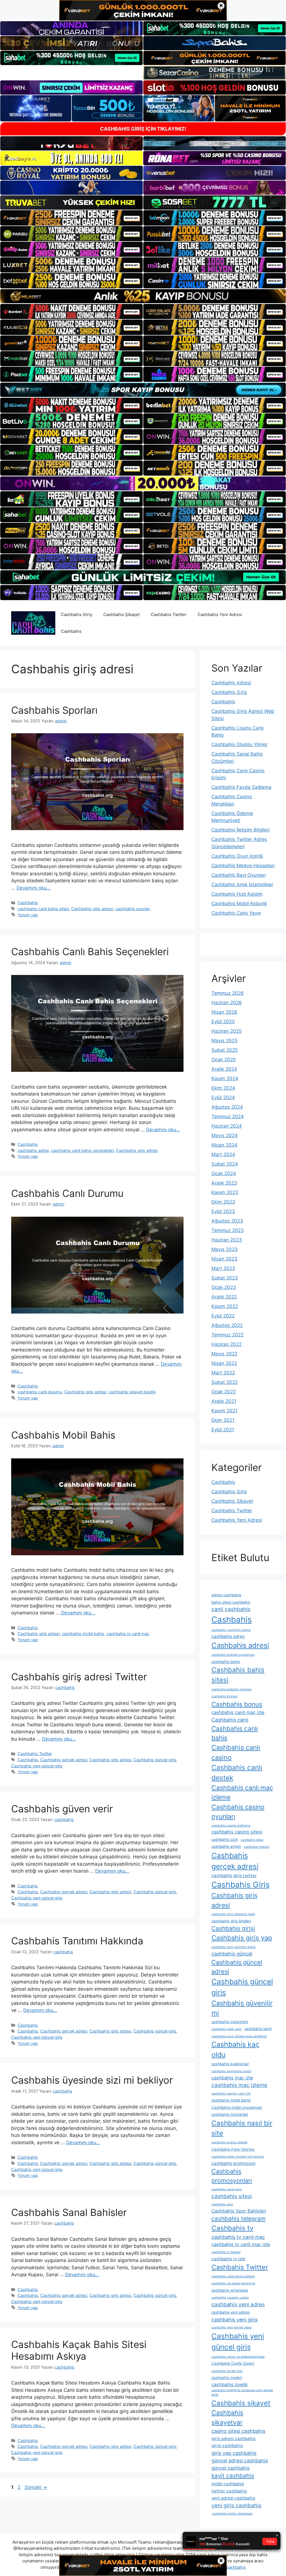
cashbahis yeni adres (238, 2305)
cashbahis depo (252, 1840)
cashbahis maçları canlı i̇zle (231, 2094)
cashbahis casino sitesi (237, 1832)
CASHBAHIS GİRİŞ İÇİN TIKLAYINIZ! (143, 129)
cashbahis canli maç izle (238, 1712)
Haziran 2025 (227, 1031)
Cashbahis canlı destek (237, 1773)
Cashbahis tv (232, 2228)
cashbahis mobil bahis (83, 1634)
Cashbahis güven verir (62, 1809)
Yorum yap (28, 915)
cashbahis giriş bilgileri (231, 1921)
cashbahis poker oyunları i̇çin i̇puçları (238, 2157)
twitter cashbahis (229, 2491)
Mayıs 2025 (224, 1041)
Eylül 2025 (223, 1022)
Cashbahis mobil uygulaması (237, 2107)
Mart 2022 (223, 1373)
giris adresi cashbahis (233, 2439)
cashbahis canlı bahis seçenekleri (82, 1150)
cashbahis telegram (239, 2219)
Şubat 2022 (225, 1382)
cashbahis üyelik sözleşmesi (232, 2514)
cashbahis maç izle (232, 2078)
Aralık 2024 (224, 1069)
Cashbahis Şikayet (121, 614)
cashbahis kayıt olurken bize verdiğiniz (239, 2036)
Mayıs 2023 (225, 1249)
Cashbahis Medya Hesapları (243, 866)
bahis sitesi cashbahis (231, 1602)
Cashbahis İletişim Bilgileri (240, 830)
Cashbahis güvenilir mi (242, 2008)
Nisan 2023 (224, 1259)
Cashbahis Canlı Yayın (236, 913)
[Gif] (143, 296)
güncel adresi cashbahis (240, 2461)
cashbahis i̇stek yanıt (227, 2029)
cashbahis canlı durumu (40, 1392)
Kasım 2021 (224, 1411)
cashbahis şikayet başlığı (132, 1392)
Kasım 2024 (225, 1079)
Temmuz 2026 (228, 993)
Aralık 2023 (224, 1183)
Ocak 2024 (224, 1173)
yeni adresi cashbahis (233, 2498)
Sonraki (36, 2487)
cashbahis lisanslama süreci (231, 2071)
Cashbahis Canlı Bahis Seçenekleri (90, 952)
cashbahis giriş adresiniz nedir (233, 1914)
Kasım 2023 (225, 1192)
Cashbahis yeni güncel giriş (37, 1766)
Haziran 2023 (227, 1240)
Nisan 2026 (224, 1012)
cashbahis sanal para (227, 2189)
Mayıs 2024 (225, 1135)
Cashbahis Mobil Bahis (63, 1435)
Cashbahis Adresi (231, 683)
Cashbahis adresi (240, 1645)
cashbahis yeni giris (234, 2320)
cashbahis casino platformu (231, 1826)
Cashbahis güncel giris (155, 1760)
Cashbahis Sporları (54, 710)
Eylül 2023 (223, 1211)
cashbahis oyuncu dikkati (229, 2142)
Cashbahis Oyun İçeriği (237, 856)
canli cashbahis (231, 1609)
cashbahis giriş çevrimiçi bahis (233, 1947)
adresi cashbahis (226, 1595)
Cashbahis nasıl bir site (242, 2128)
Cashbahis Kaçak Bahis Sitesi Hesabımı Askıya (79, 2350)
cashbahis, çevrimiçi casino (231, 1630)
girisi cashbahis (227, 2446)
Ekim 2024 (223, 1088)
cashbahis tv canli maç (128, 1634)
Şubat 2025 (225, 1050)
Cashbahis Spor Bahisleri (239, 2211)
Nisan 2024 (224, 1145)
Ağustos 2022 (227, 1325)
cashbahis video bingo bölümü (233, 2276)
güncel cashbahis (231, 2468)
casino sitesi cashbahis (238, 2431)
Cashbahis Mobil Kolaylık (239, 904)
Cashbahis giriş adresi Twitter (79, 1677)
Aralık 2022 (224, 1297)
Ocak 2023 (224, 1287)
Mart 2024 (223, 1154)
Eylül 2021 (223, 1430)
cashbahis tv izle (228, 2259)
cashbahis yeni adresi (231, 2312)
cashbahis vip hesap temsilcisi (233, 2283)
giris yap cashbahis (234, 2453)
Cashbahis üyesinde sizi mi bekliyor (92, 2080)
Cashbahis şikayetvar (227, 2418)
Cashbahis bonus (237, 1704)
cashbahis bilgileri (225, 1696)
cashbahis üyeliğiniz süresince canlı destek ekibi (242, 2392)
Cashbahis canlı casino (236, 1752)
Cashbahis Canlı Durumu (67, 1193)
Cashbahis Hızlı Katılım (237, 894)
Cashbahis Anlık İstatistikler (242, 885)
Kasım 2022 (225, 1306)
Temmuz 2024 (228, 1116)
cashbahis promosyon (233, 2163)
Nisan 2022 (224, 1363)
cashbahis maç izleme (239, 2085)
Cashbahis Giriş (77, 614)
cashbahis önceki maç (227, 2371)
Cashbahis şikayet (241, 2403)
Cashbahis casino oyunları (238, 1812)
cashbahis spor (222, 2204)
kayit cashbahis (233, 2476)
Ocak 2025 (224, 1060)
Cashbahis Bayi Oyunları (239, 875)
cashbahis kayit (258, 2029)
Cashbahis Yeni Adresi (220, 614)
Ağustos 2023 (227, 1221)
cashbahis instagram (230, 2022)
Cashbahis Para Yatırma (233, 2149)
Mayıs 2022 (224, 1354)
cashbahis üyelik (230, 2385)
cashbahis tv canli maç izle (241, 2244)
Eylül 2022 (223, 1316)
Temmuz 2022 (227, 1335)
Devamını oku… (34, 888)
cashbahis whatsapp (230, 2290)
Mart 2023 (223, 1268)
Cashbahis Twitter (169, 614)
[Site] (71, 218)
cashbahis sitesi (232, 2196)
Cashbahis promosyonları (232, 2176)
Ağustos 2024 (227, 1107)
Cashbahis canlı (230, 1720)
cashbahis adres (33, 1150)
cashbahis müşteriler (230, 2114)
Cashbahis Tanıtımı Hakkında (77, 1941)
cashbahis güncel (232, 1954)
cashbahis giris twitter (234, 1876)
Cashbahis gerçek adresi (64, 1760)
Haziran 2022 (227, 1344)
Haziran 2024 (227, 1126)
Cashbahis (71, 631)
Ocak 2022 (224, 1392)
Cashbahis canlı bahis (235, 1733)
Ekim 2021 (223, 1420)
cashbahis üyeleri (227, 2378)
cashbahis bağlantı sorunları (232, 1689)
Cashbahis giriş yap (242, 1938)
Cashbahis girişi (233, 1928)
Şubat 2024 (225, 1164)
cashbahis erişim (226, 1846)
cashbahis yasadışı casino (230, 2298)
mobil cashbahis (228, 2484)
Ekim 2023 (223, 1202)
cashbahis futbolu (257, 1847)
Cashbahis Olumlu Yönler (239, 744)
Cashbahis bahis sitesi (238, 1675)
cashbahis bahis (226, 1662)
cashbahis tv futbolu (226, 2252)
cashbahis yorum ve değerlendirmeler (238, 2357)
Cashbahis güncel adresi (237, 1967)
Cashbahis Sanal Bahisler (69, 2212)
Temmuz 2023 (228, 1230)
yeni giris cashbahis (236, 2506)
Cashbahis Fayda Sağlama (241, 787)
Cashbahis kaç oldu (235, 2049)
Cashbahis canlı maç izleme (242, 1793)
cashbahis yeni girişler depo (232, 2327)
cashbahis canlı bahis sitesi (43, 909)
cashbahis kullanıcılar (230, 2064)
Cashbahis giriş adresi (92, 909)
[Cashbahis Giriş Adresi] (33, 623)
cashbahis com (225, 1839)
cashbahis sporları (133, 909)
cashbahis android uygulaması (233, 1655)
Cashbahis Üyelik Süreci (233, 2363)
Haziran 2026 (227, 1003)
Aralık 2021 (224, 1401)
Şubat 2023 (225, 1278)
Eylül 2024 (223, 1098)
